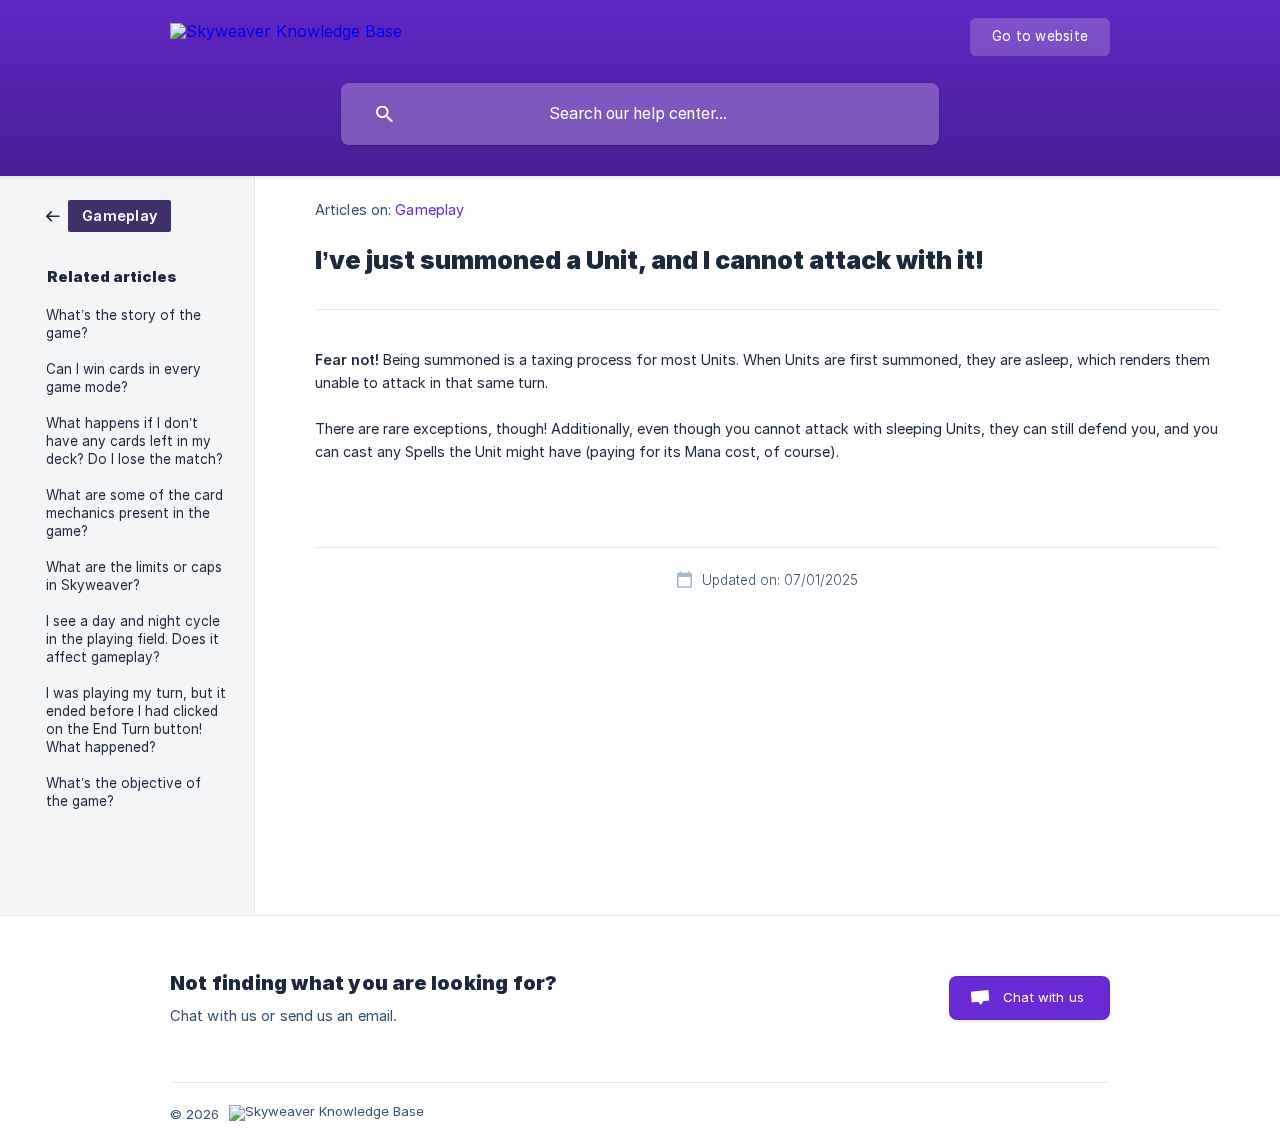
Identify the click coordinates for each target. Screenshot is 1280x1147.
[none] (286, 34)
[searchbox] (640, 114)
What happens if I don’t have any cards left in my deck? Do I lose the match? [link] (134, 441)
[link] (108, 214)
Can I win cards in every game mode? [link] (123, 378)
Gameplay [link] (429, 209)
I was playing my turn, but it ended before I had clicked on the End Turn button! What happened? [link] (136, 720)
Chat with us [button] (1043, 997)
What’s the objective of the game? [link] (123, 792)
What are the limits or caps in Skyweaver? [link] (134, 576)
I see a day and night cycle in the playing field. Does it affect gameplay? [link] (133, 639)
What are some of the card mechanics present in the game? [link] (134, 513)
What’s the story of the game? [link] (123, 324)
